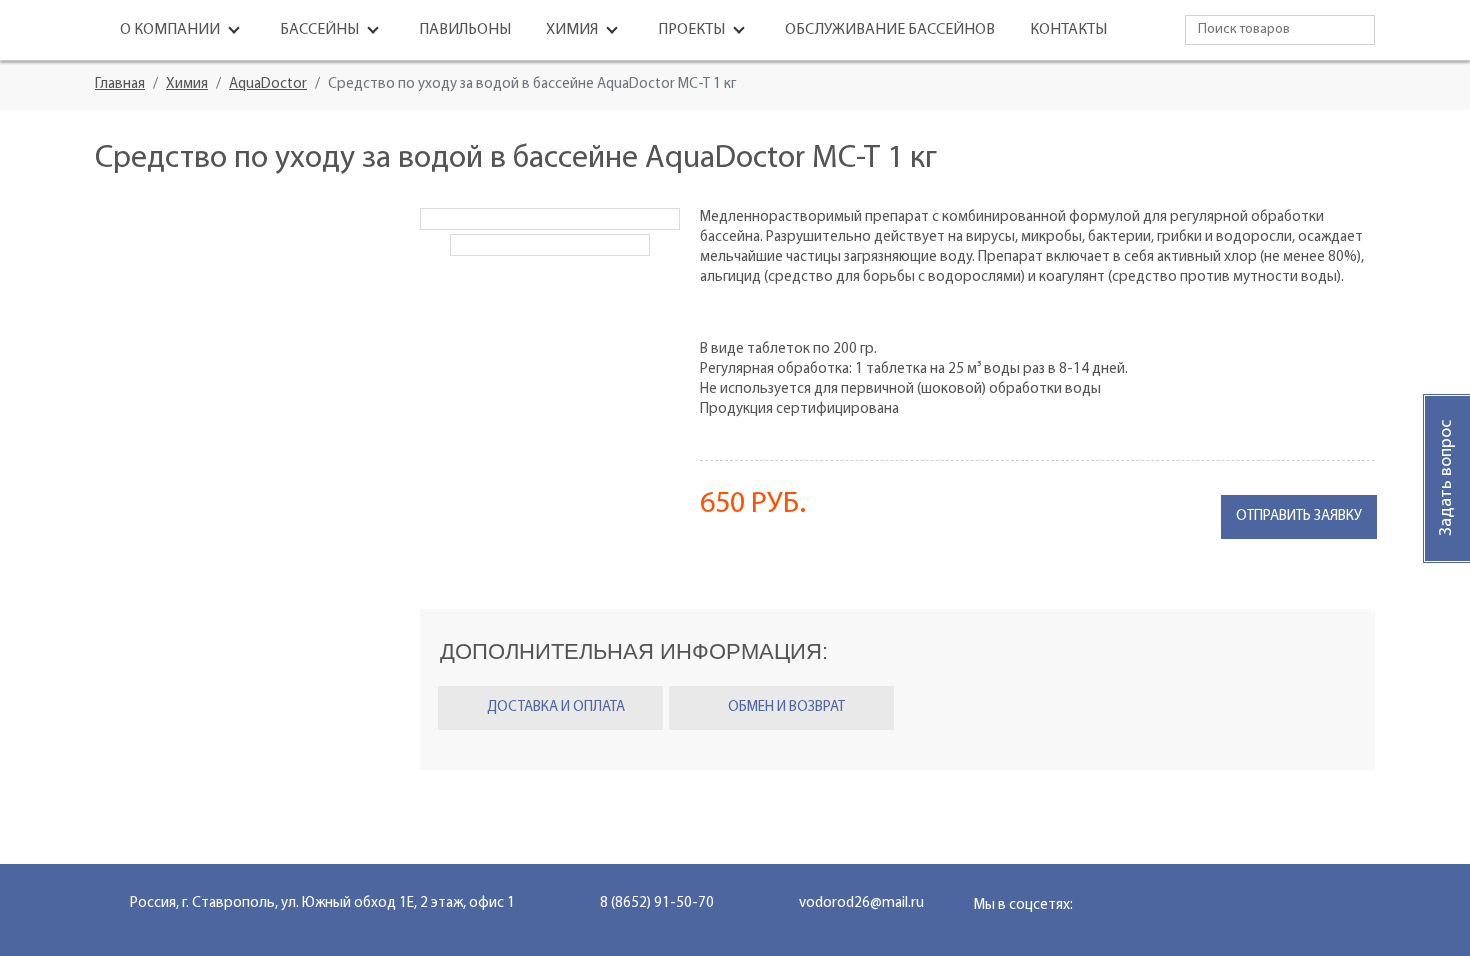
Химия (187, 84)
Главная (120, 84)
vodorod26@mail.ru (861, 903)
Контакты (1068, 30)
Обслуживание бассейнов (890, 30)
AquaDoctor (268, 84)
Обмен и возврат (786, 707)
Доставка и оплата (556, 707)
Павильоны (465, 30)
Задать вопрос (1447, 478)
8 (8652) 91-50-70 (657, 903)
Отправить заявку (1299, 516)
